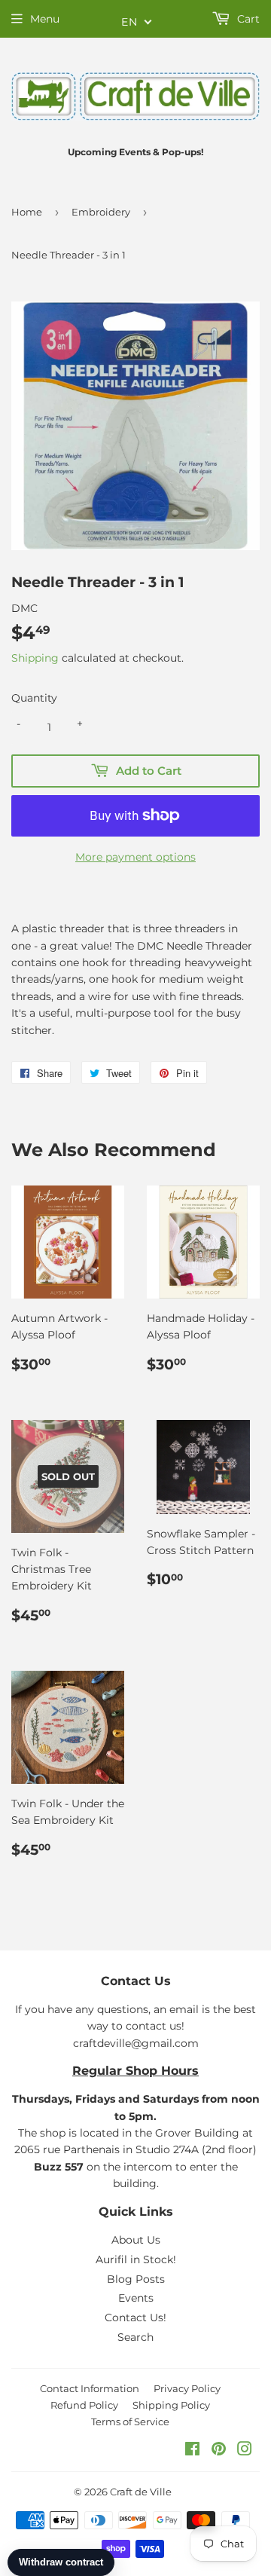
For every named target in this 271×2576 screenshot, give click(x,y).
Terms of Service (130, 2422)
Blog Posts (136, 2279)
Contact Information (90, 2388)
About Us (136, 2240)
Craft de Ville (141, 2492)
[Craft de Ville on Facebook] (192, 2451)
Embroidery (101, 212)
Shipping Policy (171, 2405)
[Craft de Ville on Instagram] (245, 2451)
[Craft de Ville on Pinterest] (219, 2451)
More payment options (135, 857)
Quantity (34, 698)
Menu (45, 19)
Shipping (35, 658)
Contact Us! (135, 2317)
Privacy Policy (187, 2388)
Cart (247, 19)
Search (135, 2337)
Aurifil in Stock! (136, 2259)
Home (27, 212)
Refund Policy (84, 2405)
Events (136, 2298)
